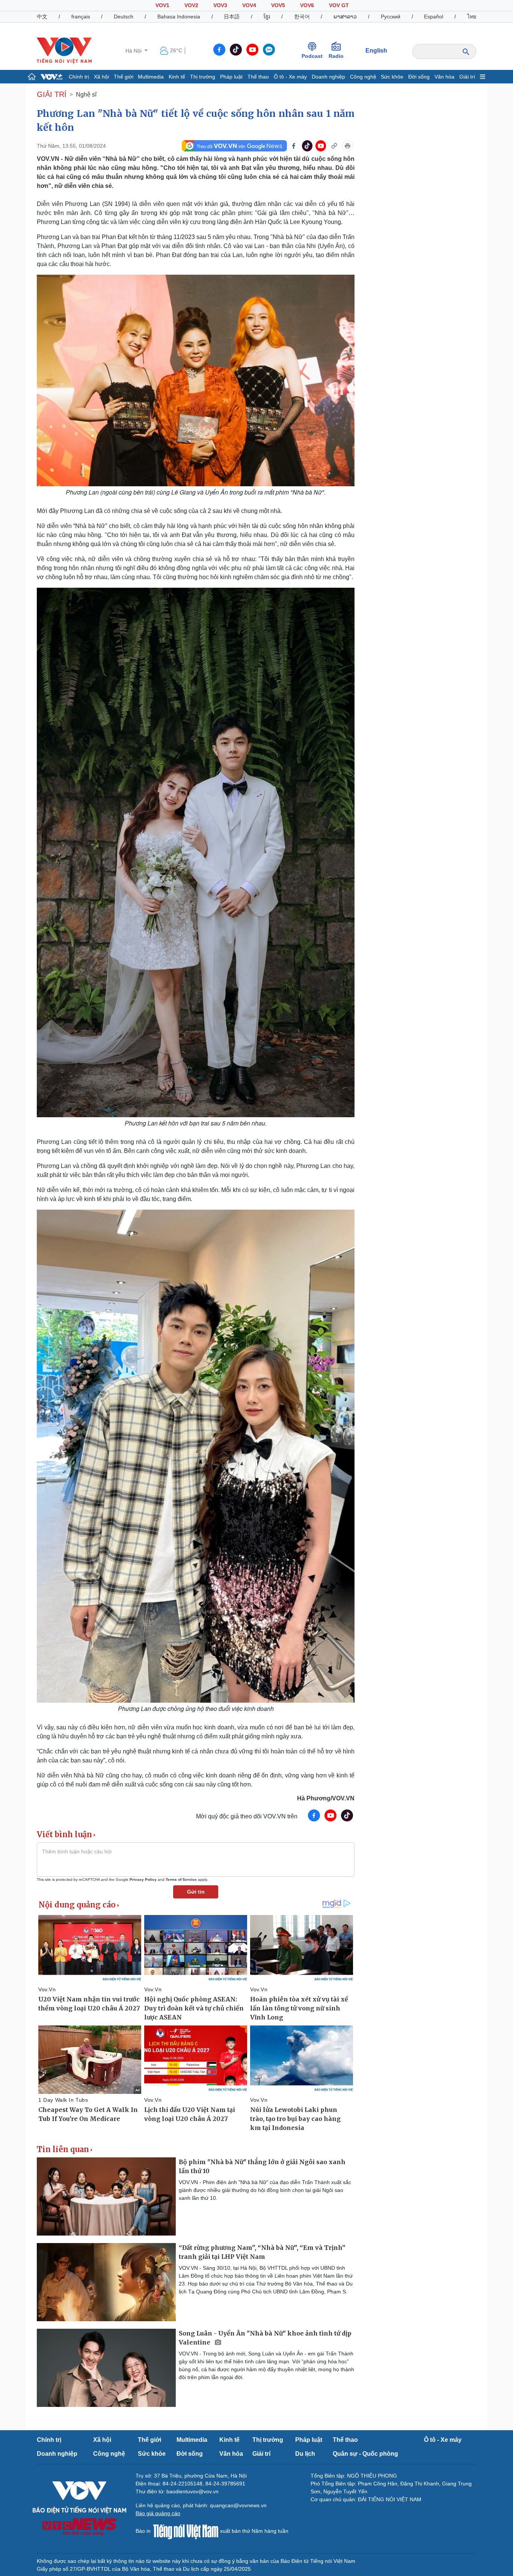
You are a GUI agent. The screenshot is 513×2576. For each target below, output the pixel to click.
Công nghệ (363, 77)
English (376, 51)
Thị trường (203, 77)
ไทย (472, 17)
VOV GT (339, 5)
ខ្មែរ (267, 17)
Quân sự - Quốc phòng (365, 2454)
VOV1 (162, 5)
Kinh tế (177, 77)
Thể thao (258, 77)
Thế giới (124, 77)
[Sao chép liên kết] (334, 146)
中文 (42, 17)
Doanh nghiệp (328, 77)
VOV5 (278, 5)
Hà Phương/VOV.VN (326, 1798)
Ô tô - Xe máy (290, 77)
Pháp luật (231, 77)
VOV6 (307, 5)
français (81, 17)
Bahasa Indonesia (179, 17)
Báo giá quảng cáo (158, 2513)
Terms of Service (181, 1879)
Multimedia (151, 77)
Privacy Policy (143, 1879)
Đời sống (419, 77)
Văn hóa (444, 77)
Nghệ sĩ (86, 95)
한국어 (302, 17)
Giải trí (467, 77)
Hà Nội (134, 51)
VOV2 (191, 5)
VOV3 (220, 5)
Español (434, 17)
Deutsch (124, 17)
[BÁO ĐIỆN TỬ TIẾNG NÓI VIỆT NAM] (64, 50)
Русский (391, 17)
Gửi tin (196, 1892)
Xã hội (101, 77)
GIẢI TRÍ (52, 94)
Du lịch (305, 2454)
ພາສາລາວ (345, 17)
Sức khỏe (392, 77)
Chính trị (79, 77)
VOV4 (249, 5)
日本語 (232, 17)
